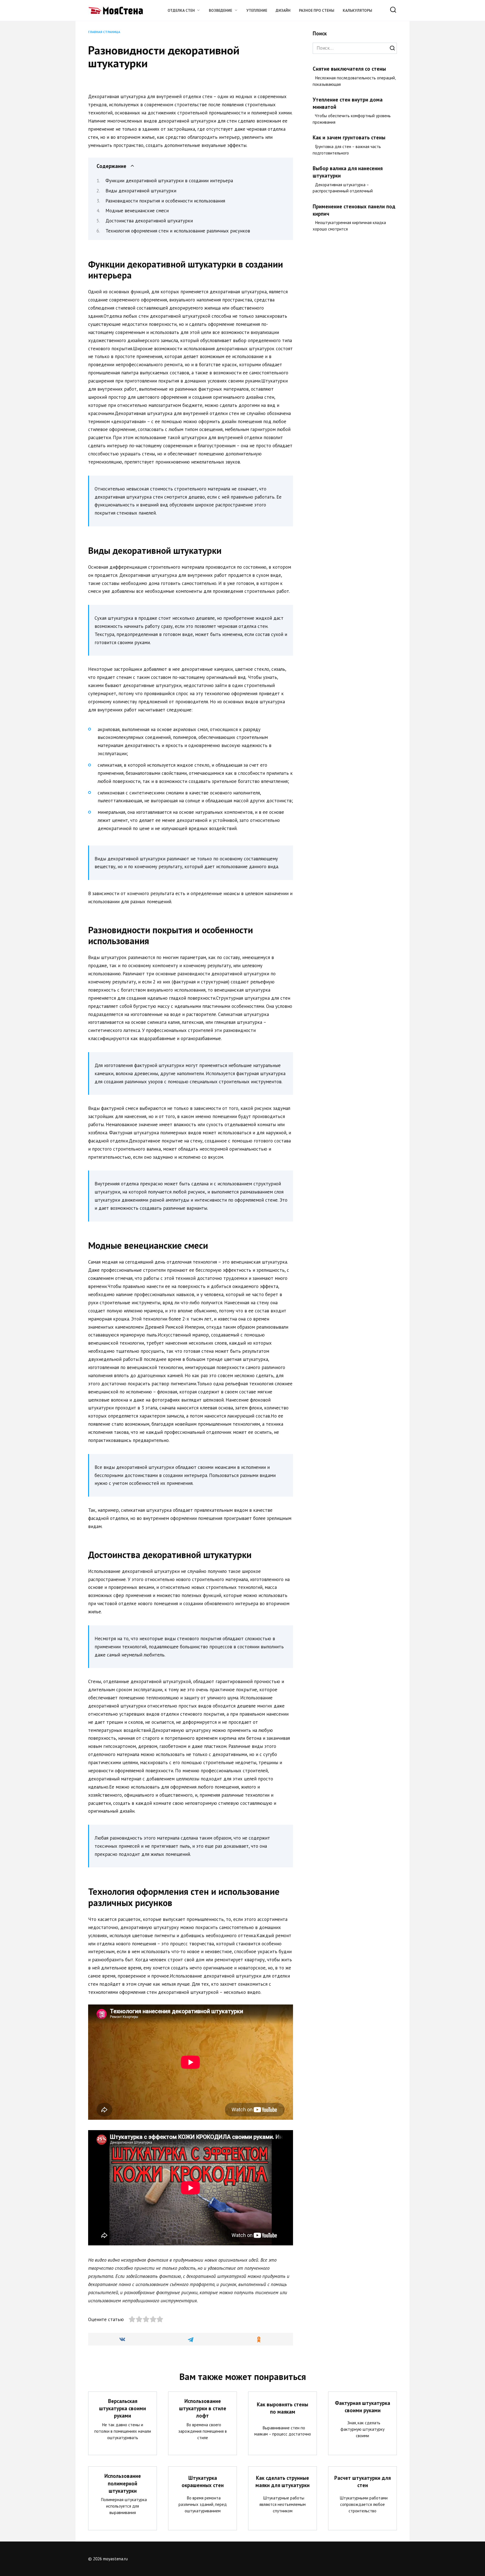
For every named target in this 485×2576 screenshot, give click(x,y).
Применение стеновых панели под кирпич (354, 210)
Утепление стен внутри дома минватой (348, 103)
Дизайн (283, 10)
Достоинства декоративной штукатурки (149, 221)
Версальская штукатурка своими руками (123, 2408)
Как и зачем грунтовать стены (349, 137)
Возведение (220, 10)
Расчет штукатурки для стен (362, 2481)
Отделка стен (181, 10)
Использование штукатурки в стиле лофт (203, 2408)
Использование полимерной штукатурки (123, 2483)
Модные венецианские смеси (137, 211)
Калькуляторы (357, 10)
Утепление (257, 10)
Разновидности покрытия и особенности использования (165, 201)
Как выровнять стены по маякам (282, 2408)
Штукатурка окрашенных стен (203, 2481)
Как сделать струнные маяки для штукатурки (282, 2481)
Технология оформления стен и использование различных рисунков (178, 231)
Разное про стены (317, 10)
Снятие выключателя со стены (349, 69)
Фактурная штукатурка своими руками (362, 2406)
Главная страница (104, 32)
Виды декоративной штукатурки (141, 191)
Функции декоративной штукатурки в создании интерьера (169, 181)
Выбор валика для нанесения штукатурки (348, 172)
